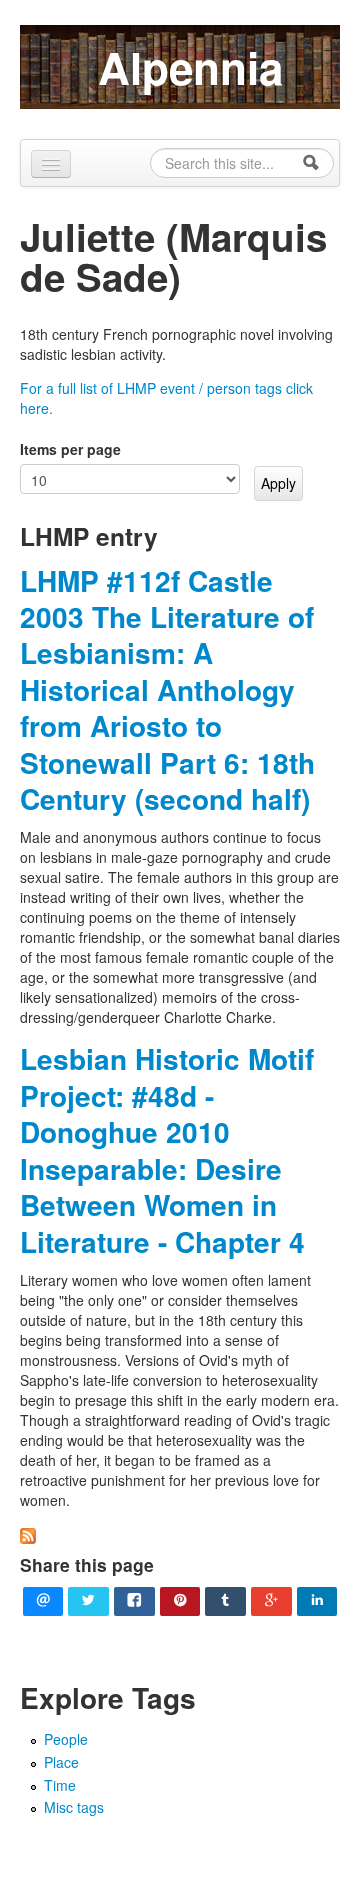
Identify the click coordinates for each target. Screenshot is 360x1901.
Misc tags (74, 1807)
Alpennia (190, 67)
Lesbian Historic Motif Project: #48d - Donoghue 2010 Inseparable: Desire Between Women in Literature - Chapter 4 (167, 1149)
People (66, 1739)
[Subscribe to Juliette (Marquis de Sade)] (28, 1534)
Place (61, 1762)
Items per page (70, 449)
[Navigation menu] (51, 164)
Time (60, 1785)
